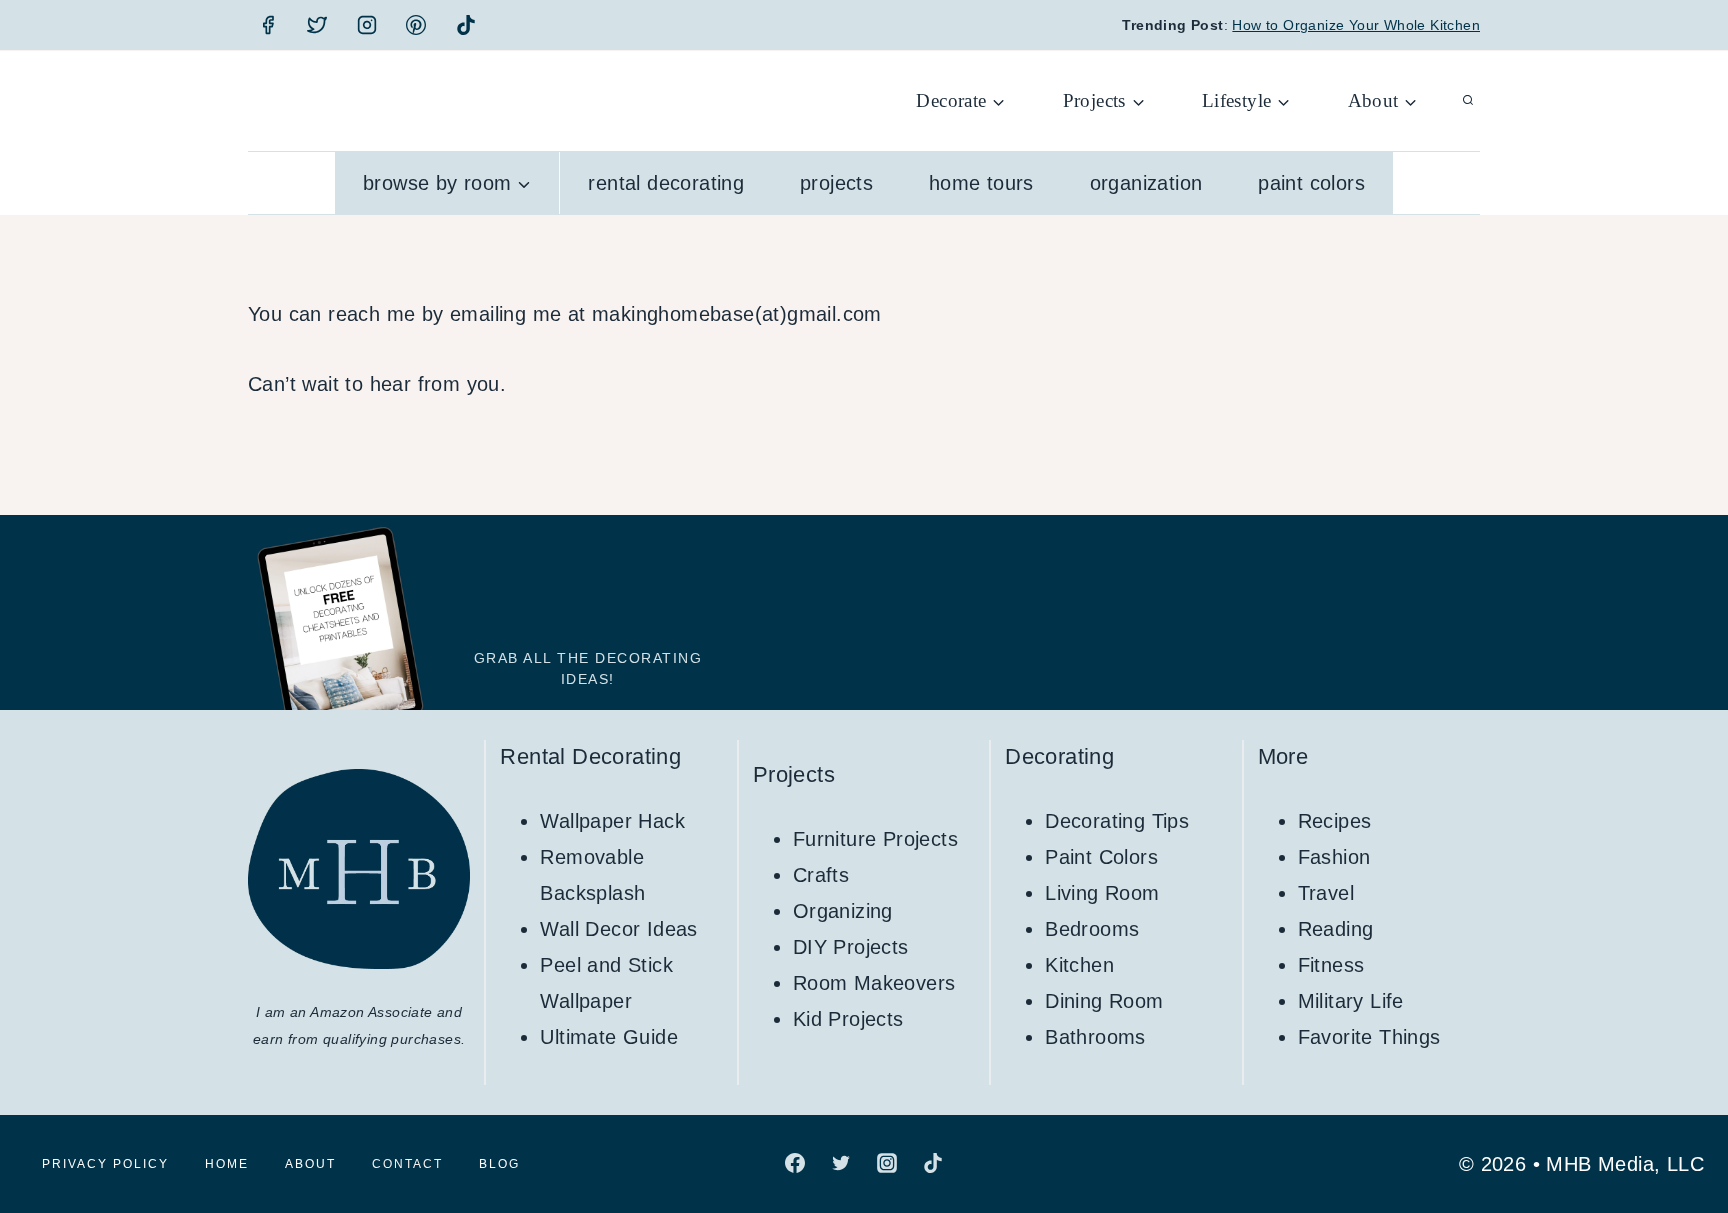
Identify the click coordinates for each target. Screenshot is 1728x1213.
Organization (1146, 183)
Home (227, 1164)
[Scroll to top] (1678, 1133)
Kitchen (1079, 965)
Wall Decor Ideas (618, 929)
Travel (1326, 893)
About (310, 1164)
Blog (499, 1164)
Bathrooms (1095, 1037)
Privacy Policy (105, 1164)
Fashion (1334, 857)
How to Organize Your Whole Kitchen (1356, 25)
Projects (836, 183)
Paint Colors (1311, 183)
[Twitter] (317, 25)
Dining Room (1104, 1001)
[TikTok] (466, 25)
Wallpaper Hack (612, 821)
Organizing (843, 911)
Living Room (1102, 893)
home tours (981, 183)
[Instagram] (367, 25)
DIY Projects (851, 947)
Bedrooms (1092, 929)
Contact (407, 1164)
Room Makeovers (874, 983)
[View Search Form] (1468, 101)
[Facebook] (268, 25)
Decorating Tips (1117, 821)
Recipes (1335, 821)
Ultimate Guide (609, 1037)
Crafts (821, 875)
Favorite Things (1369, 1037)
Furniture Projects (875, 839)
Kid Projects (848, 1019)
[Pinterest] (416, 25)
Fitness (1331, 965)
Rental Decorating (666, 183)
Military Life (1351, 1001)
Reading (1336, 929)
